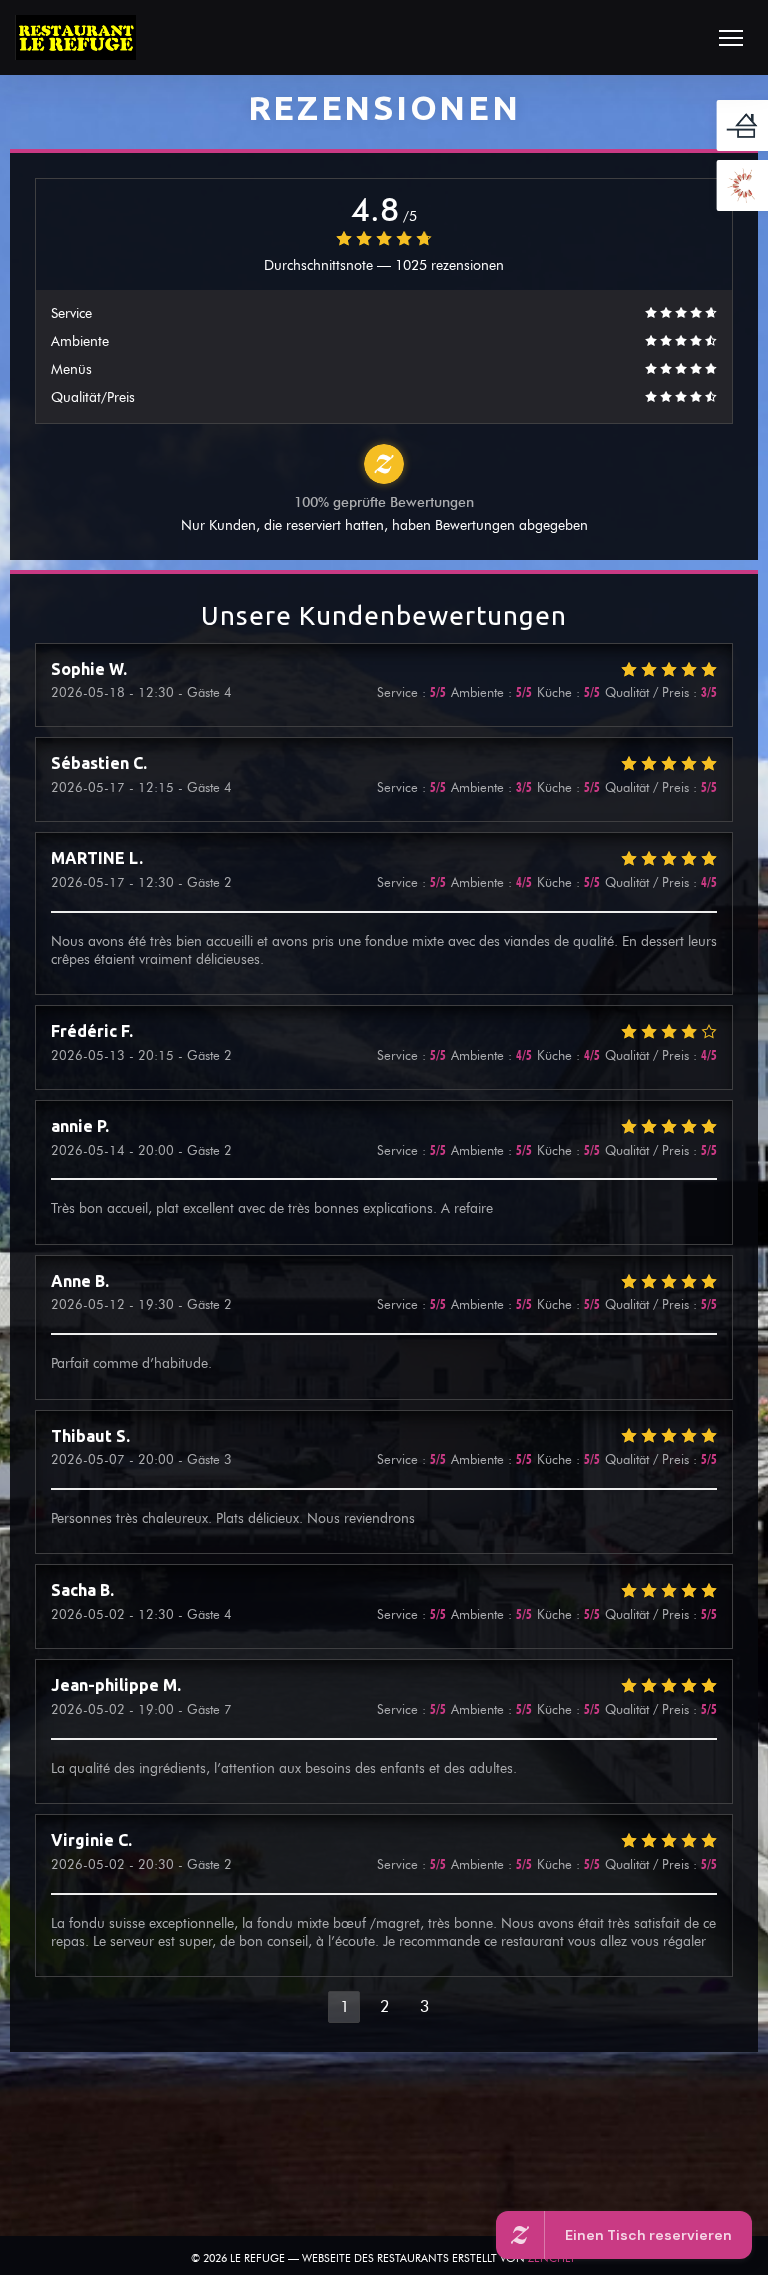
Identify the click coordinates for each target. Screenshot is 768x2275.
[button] (731, 38)
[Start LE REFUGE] (75, 37)
